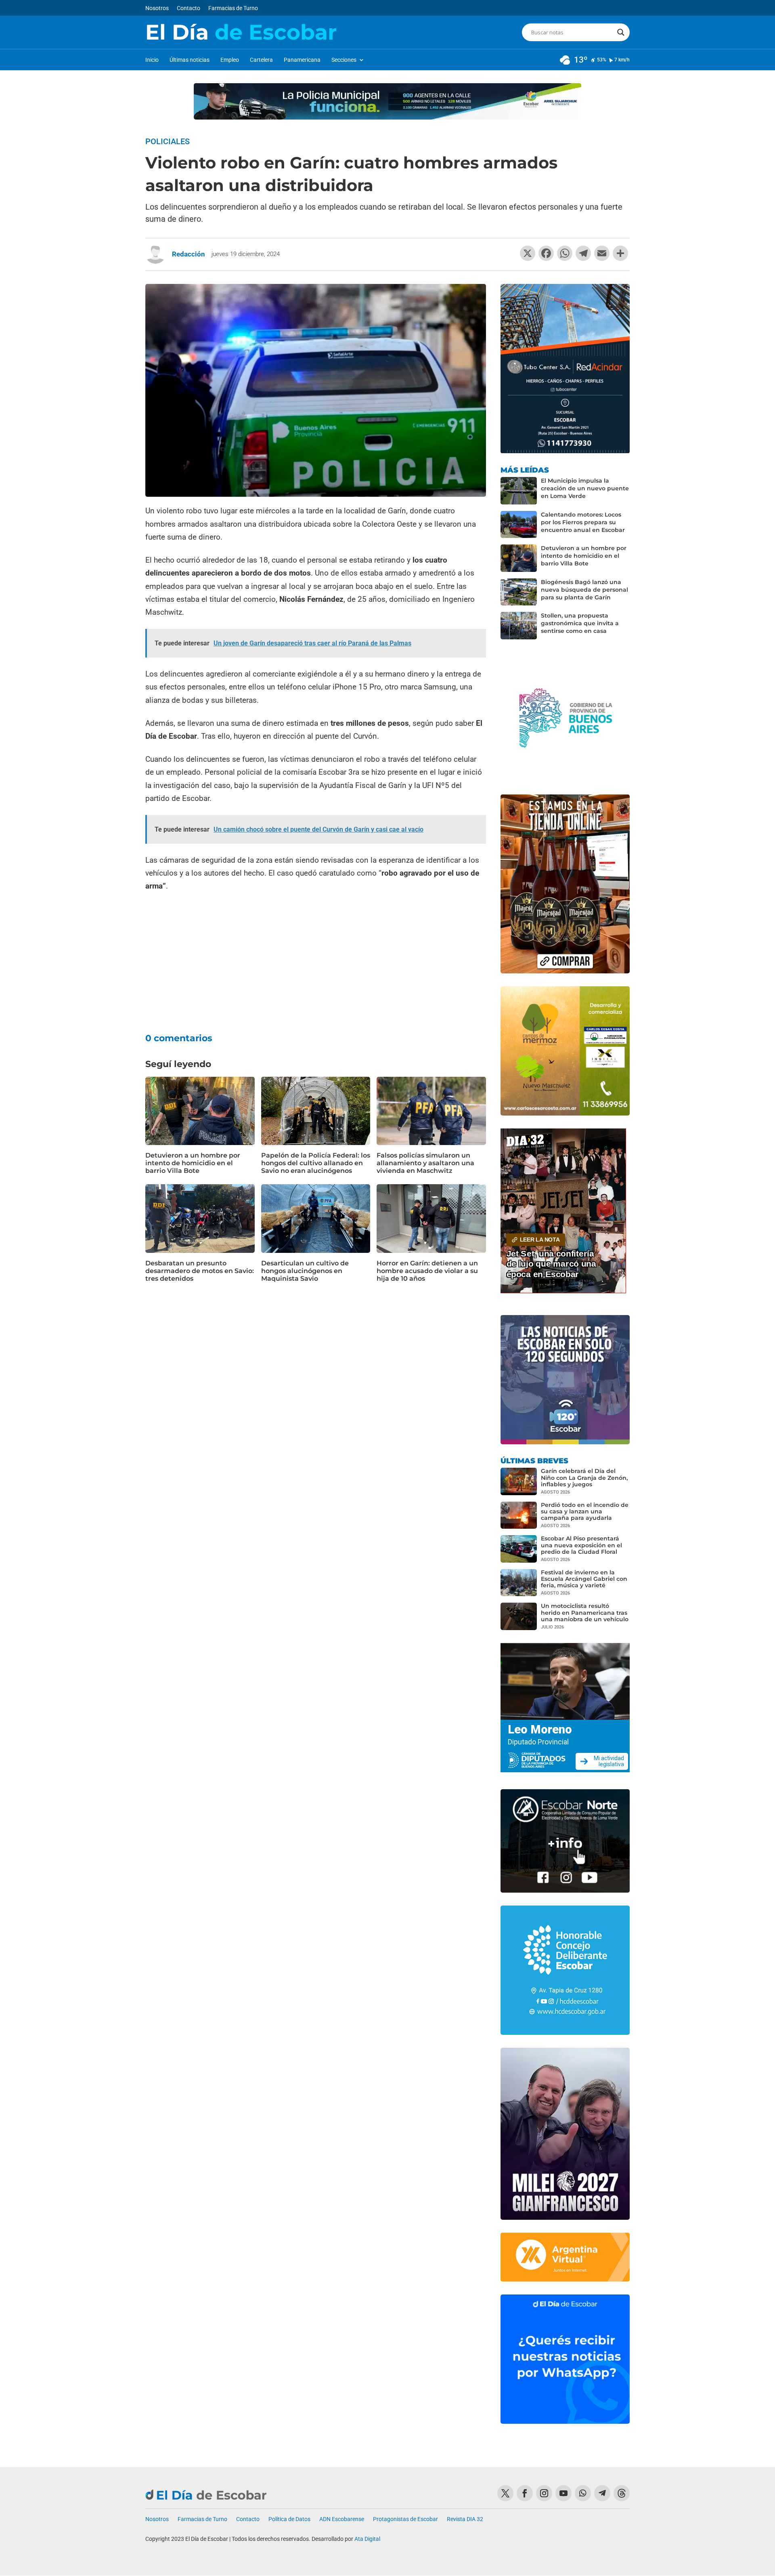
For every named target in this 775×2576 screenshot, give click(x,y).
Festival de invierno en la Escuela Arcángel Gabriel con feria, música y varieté (584, 1579)
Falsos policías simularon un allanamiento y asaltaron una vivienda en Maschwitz (425, 1163)
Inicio (152, 60)
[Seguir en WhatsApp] (583, 2493)
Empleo (230, 60)
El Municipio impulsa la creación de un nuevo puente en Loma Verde (585, 488)
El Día (241, 32)
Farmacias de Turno (233, 8)
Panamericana (302, 60)
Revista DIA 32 (465, 2519)
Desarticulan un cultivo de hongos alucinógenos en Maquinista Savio (305, 1271)
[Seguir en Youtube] (563, 2493)
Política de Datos (289, 2519)
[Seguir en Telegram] (602, 2493)
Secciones (344, 60)
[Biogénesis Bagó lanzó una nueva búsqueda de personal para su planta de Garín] (519, 592)
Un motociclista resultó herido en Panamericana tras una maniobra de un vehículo (585, 1612)
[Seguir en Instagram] (544, 2493)
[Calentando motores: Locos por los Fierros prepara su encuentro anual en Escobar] (519, 525)
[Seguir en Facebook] (525, 2493)
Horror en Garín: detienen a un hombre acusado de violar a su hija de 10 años (427, 1271)
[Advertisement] (316, 957)
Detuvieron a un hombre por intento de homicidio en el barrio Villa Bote (193, 1163)
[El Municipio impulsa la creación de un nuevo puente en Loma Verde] (519, 491)
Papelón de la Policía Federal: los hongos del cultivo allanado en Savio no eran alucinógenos (316, 1163)
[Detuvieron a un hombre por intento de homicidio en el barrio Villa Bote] (519, 558)
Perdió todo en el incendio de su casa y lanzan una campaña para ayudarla (585, 1511)
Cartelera (261, 60)
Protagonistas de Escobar (405, 2519)
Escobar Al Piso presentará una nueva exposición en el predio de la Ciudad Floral (581, 1545)
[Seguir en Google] (622, 2493)
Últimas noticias (190, 60)
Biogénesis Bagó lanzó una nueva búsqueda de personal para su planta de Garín (584, 590)
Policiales (168, 141)
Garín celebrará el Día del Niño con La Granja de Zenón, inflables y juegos (584, 1477)
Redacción (189, 254)
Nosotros (157, 8)
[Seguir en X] (505, 2493)
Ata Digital (367, 2539)
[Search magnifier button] (621, 32)
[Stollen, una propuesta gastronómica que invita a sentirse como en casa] (519, 626)
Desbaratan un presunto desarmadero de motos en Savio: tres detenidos (200, 1271)
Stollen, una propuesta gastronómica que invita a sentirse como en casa (580, 623)
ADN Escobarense (342, 2519)
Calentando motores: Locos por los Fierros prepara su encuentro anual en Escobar (583, 522)
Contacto (189, 8)
